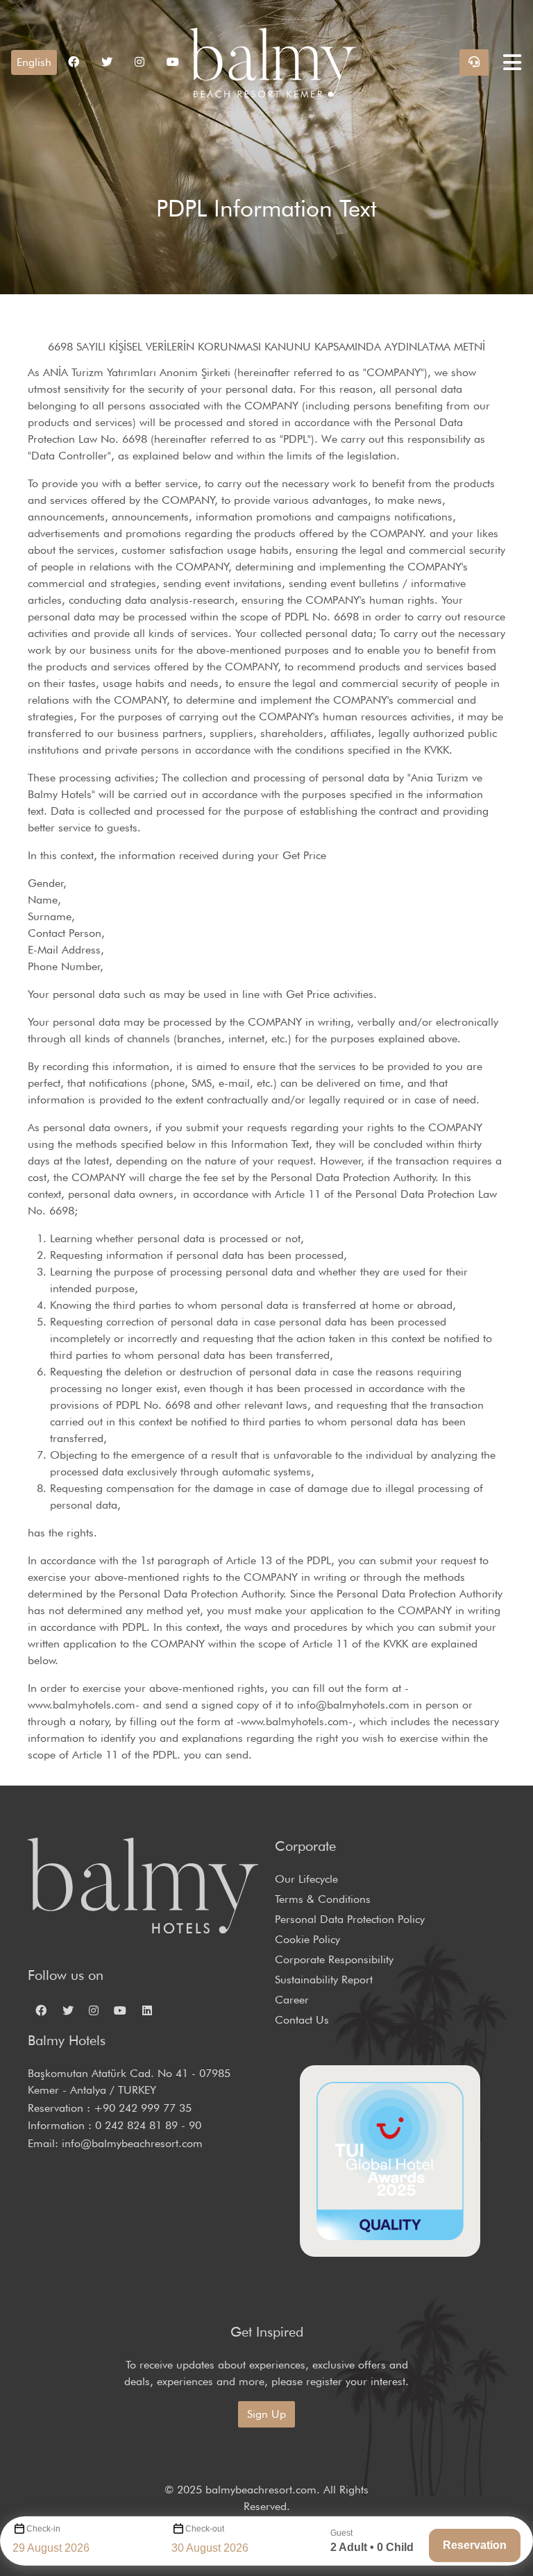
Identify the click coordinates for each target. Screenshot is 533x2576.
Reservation (475, 2545)
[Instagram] (94, 2010)
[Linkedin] (147, 2010)
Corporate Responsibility (334, 1959)
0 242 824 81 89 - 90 (148, 2125)
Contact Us (302, 2020)
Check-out (205, 2529)
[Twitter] (67, 2010)
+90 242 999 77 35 (143, 2108)
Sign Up (266, 2414)
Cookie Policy (307, 1939)
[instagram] (139, 62)
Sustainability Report (324, 1980)
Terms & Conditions (323, 1899)
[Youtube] (173, 62)
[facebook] (74, 62)
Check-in (43, 2529)
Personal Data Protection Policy (350, 1919)
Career (292, 2000)
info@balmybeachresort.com (132, 2143)
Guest (341, 2533)
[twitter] (107, 62)
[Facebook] (41, 2010)
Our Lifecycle (306, 1879)
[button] (34, 62)
